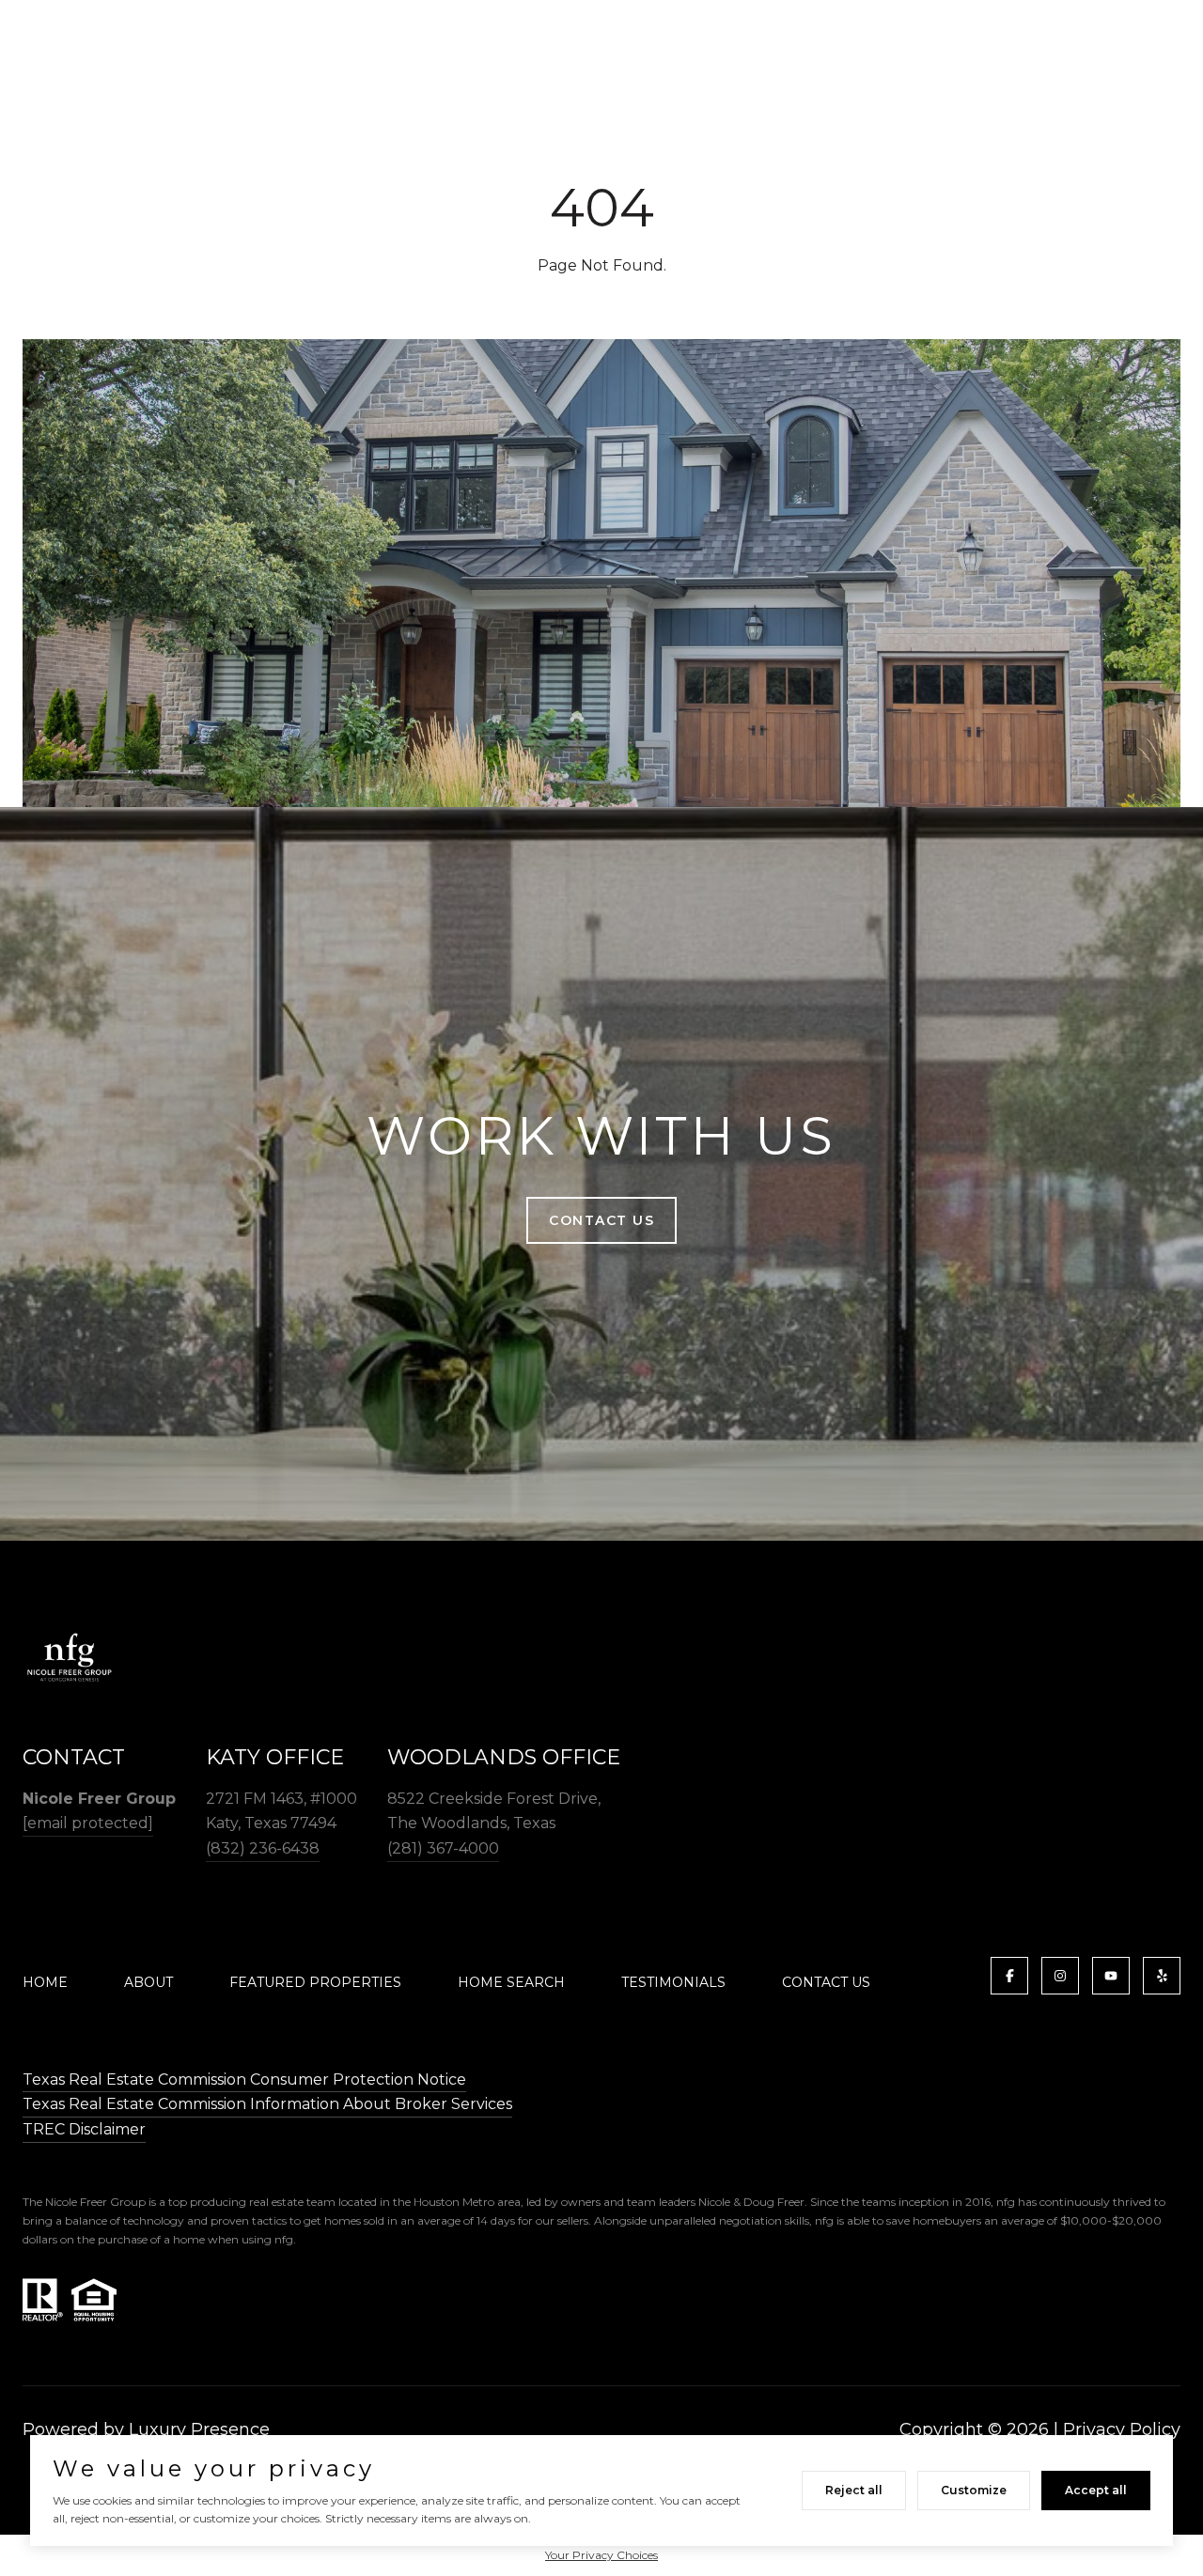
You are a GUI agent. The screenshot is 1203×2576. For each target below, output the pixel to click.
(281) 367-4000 (443, 1848)
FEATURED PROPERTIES (315, 1982)
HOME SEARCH (511, 1982)
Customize (974, 2490)
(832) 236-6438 (263, 1848)
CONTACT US (826, 1982)
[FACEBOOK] (1009, 1976)
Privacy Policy (1122, 2429)
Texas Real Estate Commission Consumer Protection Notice (244, 2079)
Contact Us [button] (601, 1220)
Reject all (854, 2490)
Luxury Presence (199, 2429)
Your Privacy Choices (601, 2555)
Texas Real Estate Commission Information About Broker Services (267, 2104)
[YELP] (1162, 1976)
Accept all (1096, 2490)
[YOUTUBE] (1111, 1976)
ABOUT (148, 1982)
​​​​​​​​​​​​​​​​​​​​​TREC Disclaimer (84, 2129)
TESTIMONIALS (673, 1982)
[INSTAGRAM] (1060, 1976)
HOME (45, 1982)
